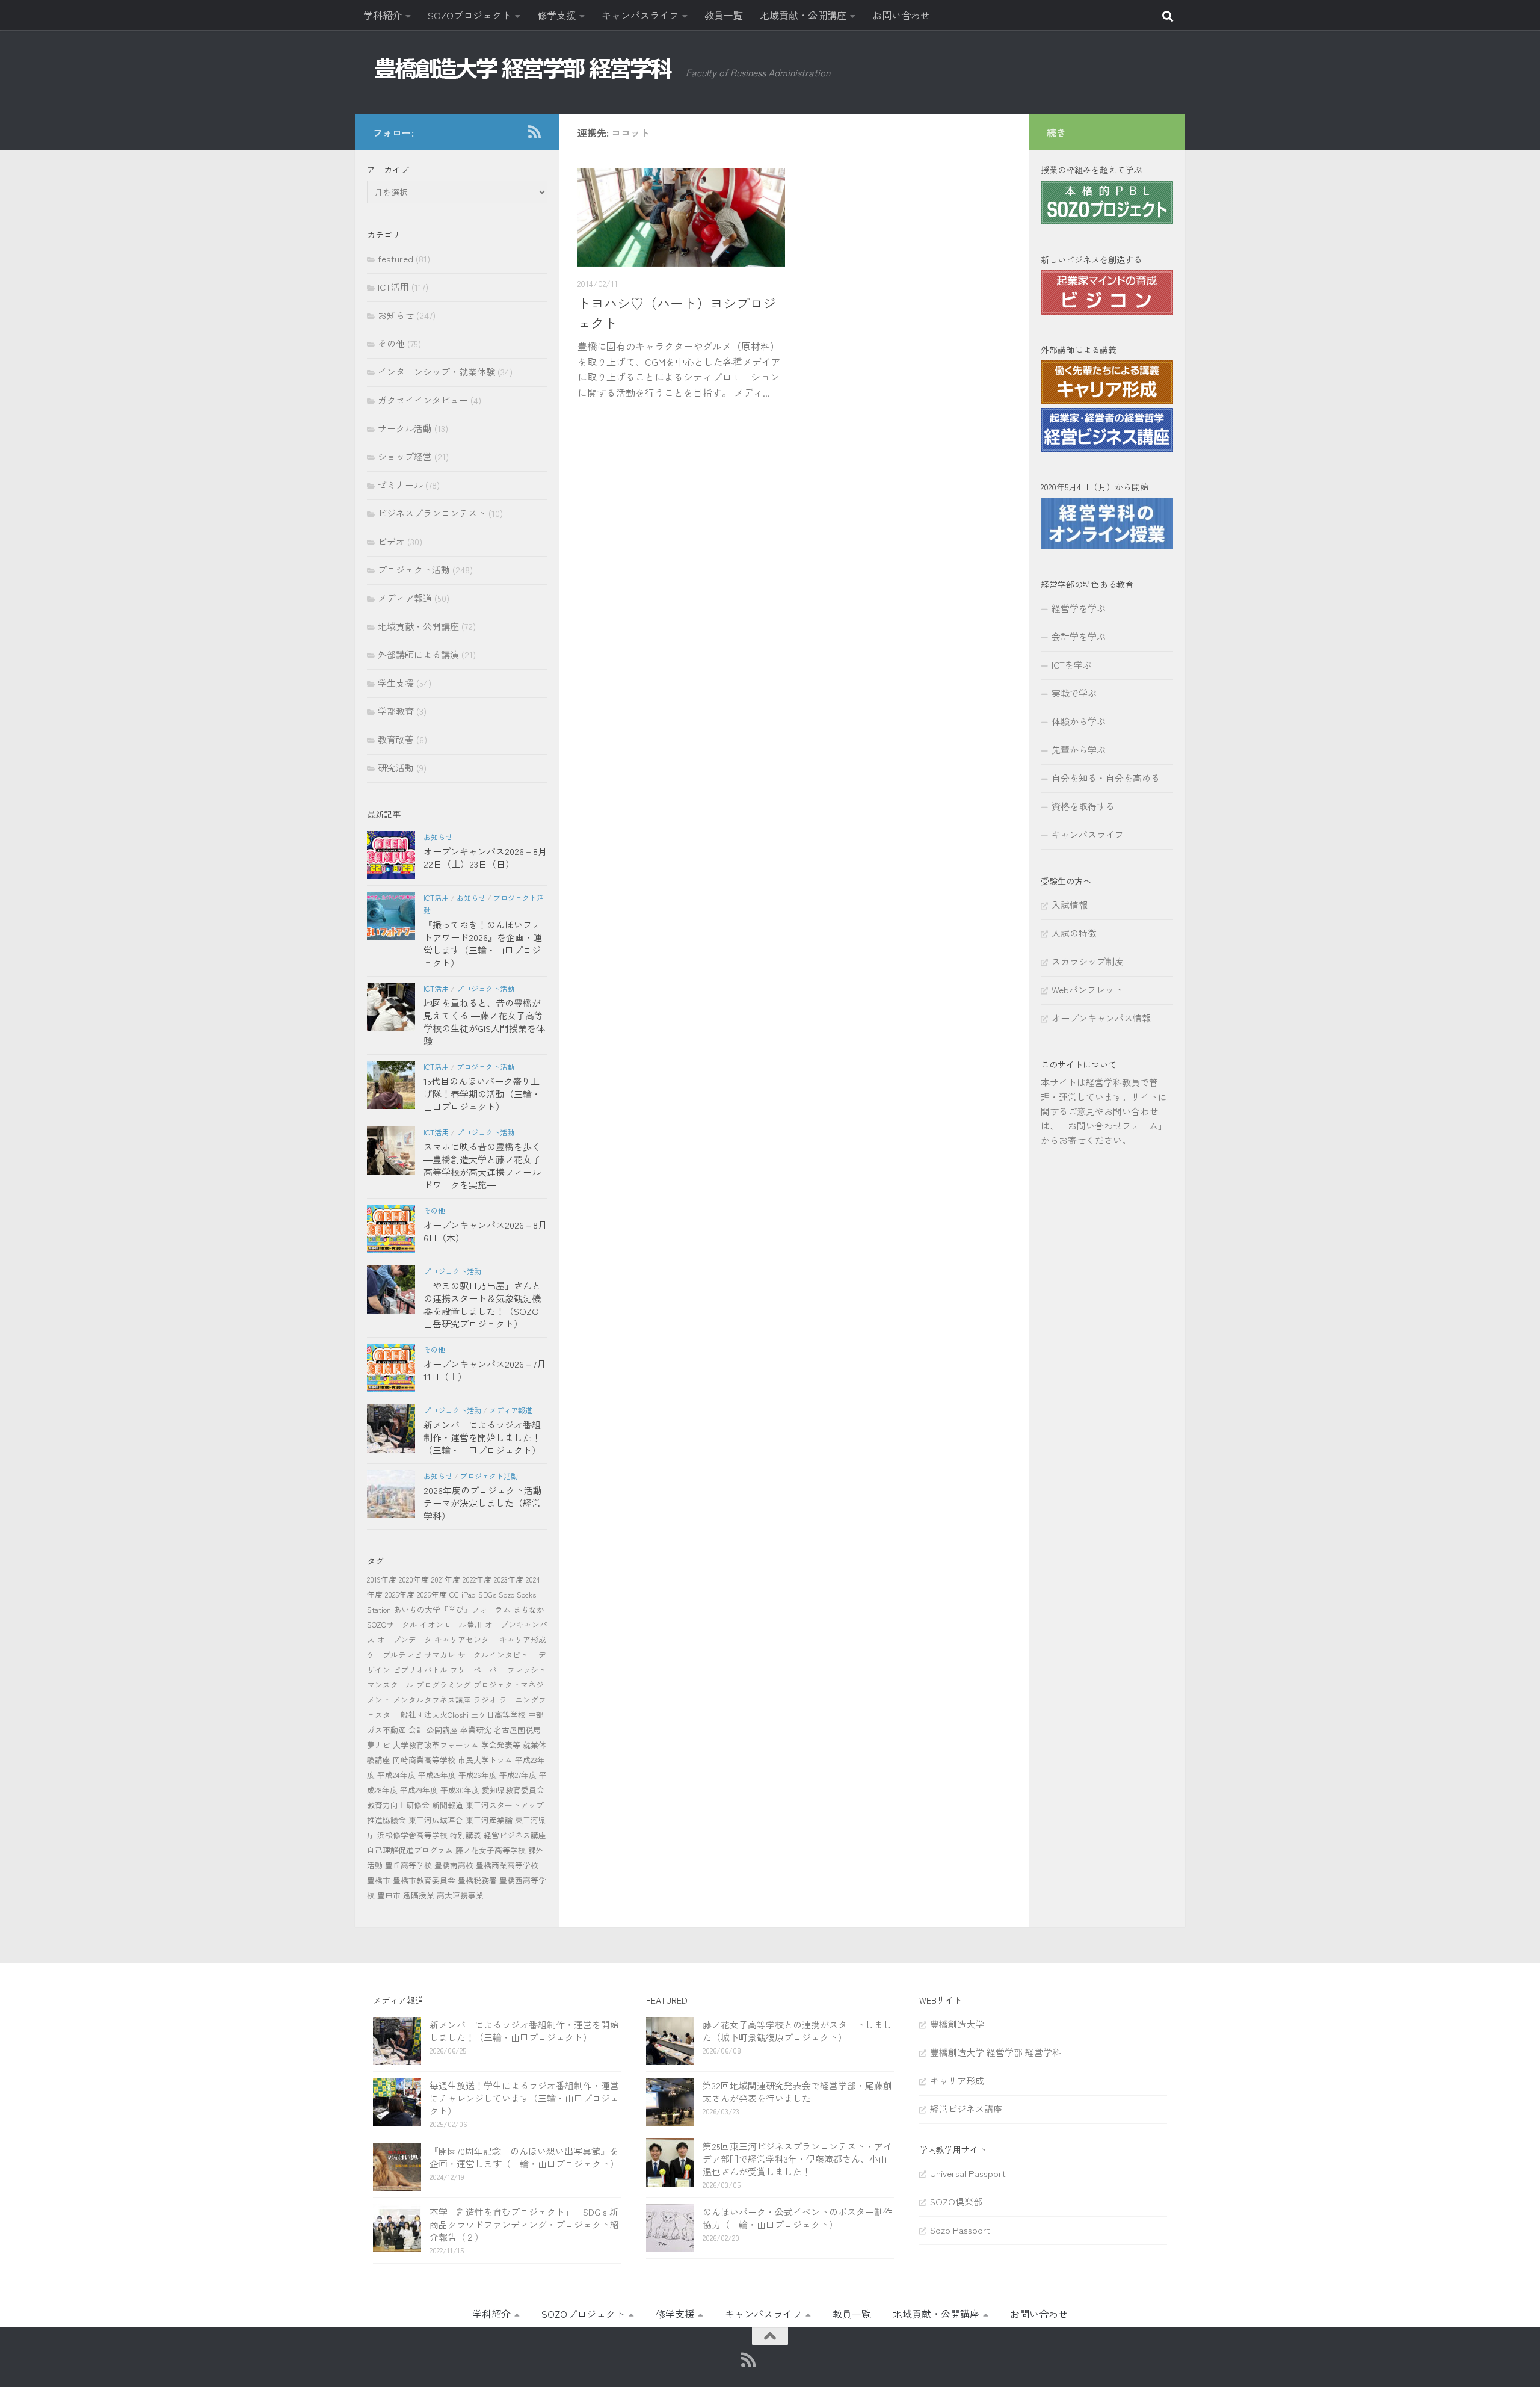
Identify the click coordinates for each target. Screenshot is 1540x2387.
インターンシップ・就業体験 (436, 372)
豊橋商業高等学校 (507, 1865)
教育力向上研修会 (398, 1805)
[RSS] (534, 132)
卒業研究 (476, 1730)
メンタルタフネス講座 (432, 1700)
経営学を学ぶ (1079, 608)
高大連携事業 (460, 1895)
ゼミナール (400, 485)
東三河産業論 (489, 1820)
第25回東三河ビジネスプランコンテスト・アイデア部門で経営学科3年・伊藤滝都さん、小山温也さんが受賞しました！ (797, 2159)
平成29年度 (419, 1790)
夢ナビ (379, 1745)
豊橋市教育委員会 (424, 1880)
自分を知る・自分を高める (1106, 778)
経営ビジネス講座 (515, 1835)
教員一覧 (724, 15)
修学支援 (556, 15)
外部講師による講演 (418, 654)
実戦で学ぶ (1074, 693)
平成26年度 (478, 1775)
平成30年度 (460, 1790)
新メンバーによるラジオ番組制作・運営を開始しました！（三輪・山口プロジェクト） (482, 1437)
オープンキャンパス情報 (1101, 1018)
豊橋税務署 (477, 1880)
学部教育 (396, 711)
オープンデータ (405, 1639)
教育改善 (396, 739)
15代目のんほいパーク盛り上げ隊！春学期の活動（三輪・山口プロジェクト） (482, 1094)
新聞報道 (448, 1805)
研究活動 (396, 767)
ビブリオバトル (420, 1669)
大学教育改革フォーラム (436, 1745)
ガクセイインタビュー (423, 400)
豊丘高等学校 (408, 1865)
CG (454, 1594)
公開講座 (442, 1730)
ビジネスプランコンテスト (432, 513)
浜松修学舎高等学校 (412, 1835)
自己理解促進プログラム (410, 1850)
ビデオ (391, 541)
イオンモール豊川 (451, 1624)
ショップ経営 (405, 456)
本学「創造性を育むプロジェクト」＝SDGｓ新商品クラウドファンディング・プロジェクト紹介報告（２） (524, 2224)
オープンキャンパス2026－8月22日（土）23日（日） (485, 857)
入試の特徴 (1074, 933)
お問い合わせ (901, 15)
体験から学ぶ (1079, 721)
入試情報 (1070, 905)
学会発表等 (501, 1745)
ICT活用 (393, 287)
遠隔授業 (419, 1895)
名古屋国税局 (517, 1730)
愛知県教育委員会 (513, 1790)
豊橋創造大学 (957, 2024)
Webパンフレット (1087, 990)
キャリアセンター (466, 1639)
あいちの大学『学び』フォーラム (452, 1609)
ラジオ (485, 1700)
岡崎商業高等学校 (424, 1760)
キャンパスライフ (640, 15)
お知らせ (396, 315)
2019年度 (382, 1579)
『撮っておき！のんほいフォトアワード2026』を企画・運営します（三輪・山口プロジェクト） (483, 943)
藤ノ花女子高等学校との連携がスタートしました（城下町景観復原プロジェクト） (797, 2031)
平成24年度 (396, 1775)
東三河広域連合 (436, 1820)
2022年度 (477, 1579)
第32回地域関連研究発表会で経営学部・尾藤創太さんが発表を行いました (797, 2092)
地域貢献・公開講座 (803, 15)
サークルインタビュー (497, 1654)
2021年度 (446, 1579)
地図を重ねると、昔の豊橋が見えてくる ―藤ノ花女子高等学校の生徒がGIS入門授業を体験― (484, 1022)
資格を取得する (1083, 806)
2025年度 (400, 1594)
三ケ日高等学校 (498, 1715)
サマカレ (440, 1654)
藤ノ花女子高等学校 (491, 1850)
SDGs (487, 1594)
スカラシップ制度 (1088, 961)
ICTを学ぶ (1072, 665)
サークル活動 (405, 428)
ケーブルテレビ (394, 1654)
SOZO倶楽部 (956, 2201)
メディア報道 (405, 598)
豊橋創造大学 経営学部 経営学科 (996, 2052)
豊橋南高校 (454, 1865)
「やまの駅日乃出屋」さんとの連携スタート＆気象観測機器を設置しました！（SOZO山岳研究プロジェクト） (482, 1305)
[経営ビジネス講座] (1107, 448)
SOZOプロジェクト (470, 15)
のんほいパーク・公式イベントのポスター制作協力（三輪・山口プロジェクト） (797, 2218)
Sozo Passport (960, 2230)
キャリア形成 (523, 1639)
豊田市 (389, 1895)
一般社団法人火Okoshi (431, 1715)
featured (396, 258)
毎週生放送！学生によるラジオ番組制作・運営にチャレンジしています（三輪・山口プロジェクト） (524, 2098)
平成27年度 (518, 1775)
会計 (416, 1730)
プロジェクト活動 (414, 570)
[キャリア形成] (1107, 400)
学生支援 (396, 683)
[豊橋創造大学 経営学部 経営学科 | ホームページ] (523, 69)
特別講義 (466, 1835)
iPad (469, 1594)
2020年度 (414, 1579)
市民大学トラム (485, 1760)
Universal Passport (968, 2173)
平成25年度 (437, 1775)
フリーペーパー (477, 1669)
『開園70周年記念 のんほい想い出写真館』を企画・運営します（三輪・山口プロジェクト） (524, 2157)
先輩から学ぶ (1079, 749)
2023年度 (509, 1579)
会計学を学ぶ (1079, 636)
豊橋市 (379, 1880)
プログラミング (444, 1684)
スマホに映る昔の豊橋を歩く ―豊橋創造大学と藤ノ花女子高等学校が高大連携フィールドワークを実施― (482, 1166)
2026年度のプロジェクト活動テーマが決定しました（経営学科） (483, 1503)
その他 (391, 343)
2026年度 (432, 1594)
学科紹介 (383, 15)
